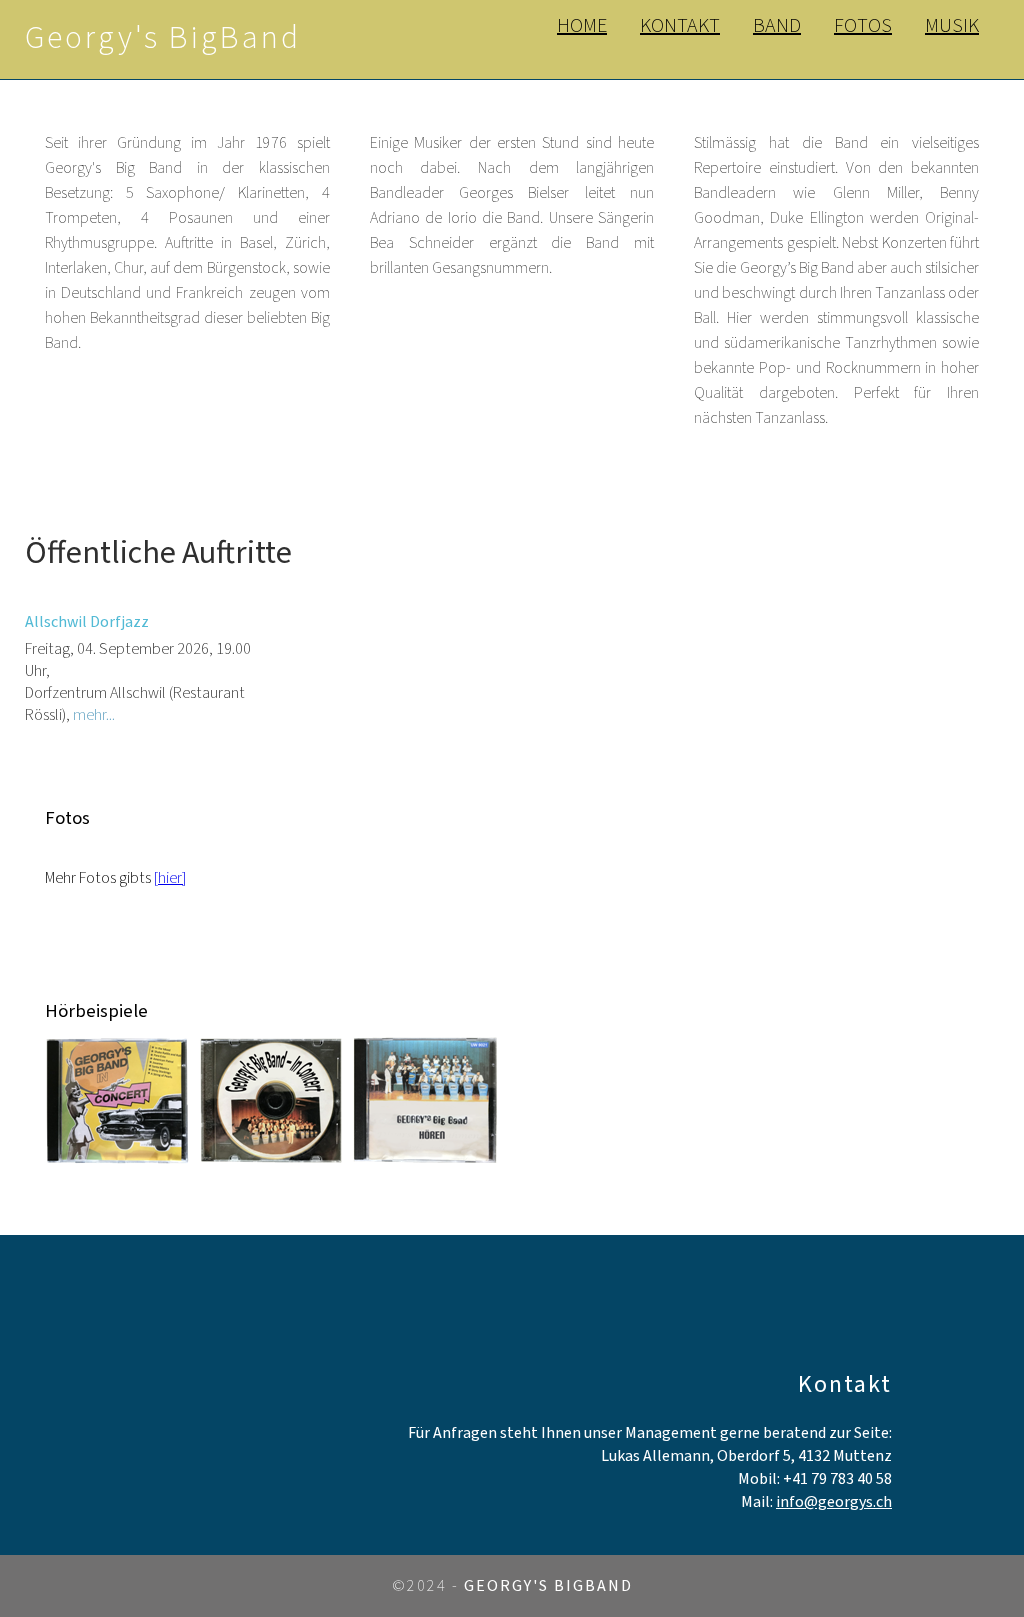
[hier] (170, 878)
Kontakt (680, 26)
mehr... (94, 715)
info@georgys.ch (834, 1502)
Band (777, 26)
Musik (952, 26)
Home (582, 26)
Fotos (863, 26)
